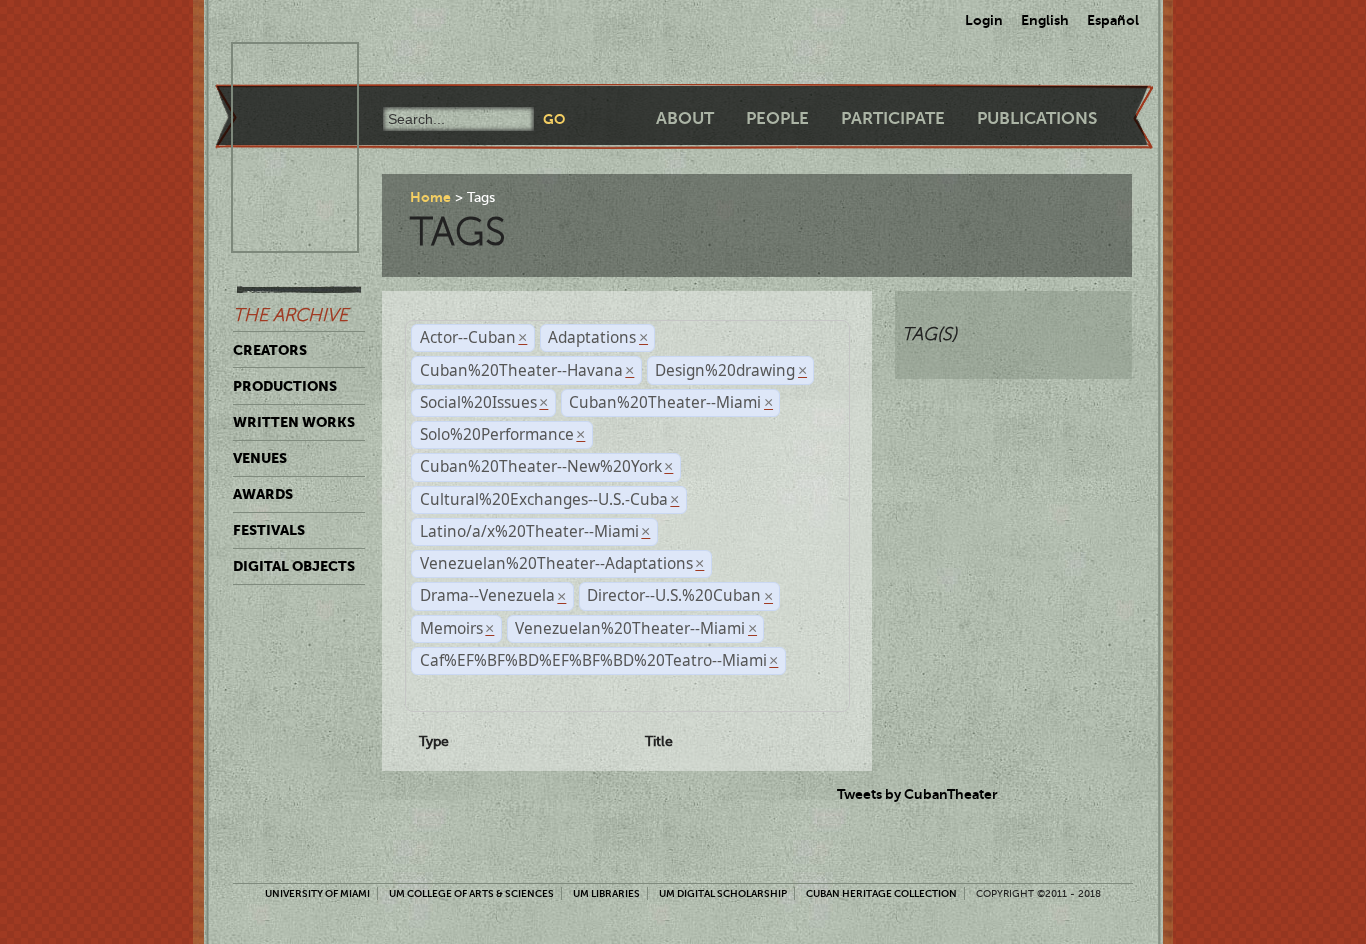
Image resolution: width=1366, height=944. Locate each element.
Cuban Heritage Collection (881, 893)
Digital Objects (294, 566)
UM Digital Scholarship (723, 893)
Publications (1037, 118)
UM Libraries (606, 893)
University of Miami (317, 893)
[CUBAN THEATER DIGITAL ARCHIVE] (277, 66)
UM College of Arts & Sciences (471, 893)
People (777, 118)
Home (430, 197)
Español (1113, 20)
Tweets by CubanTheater (917, 794)
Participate (893, 118)
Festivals (269, 530)
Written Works (294, 422)
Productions (285, 386)
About (685, 118)
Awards (263, 494)
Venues (260, 458)
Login (984, 20)
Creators (270, 350)
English (1045, 20)
